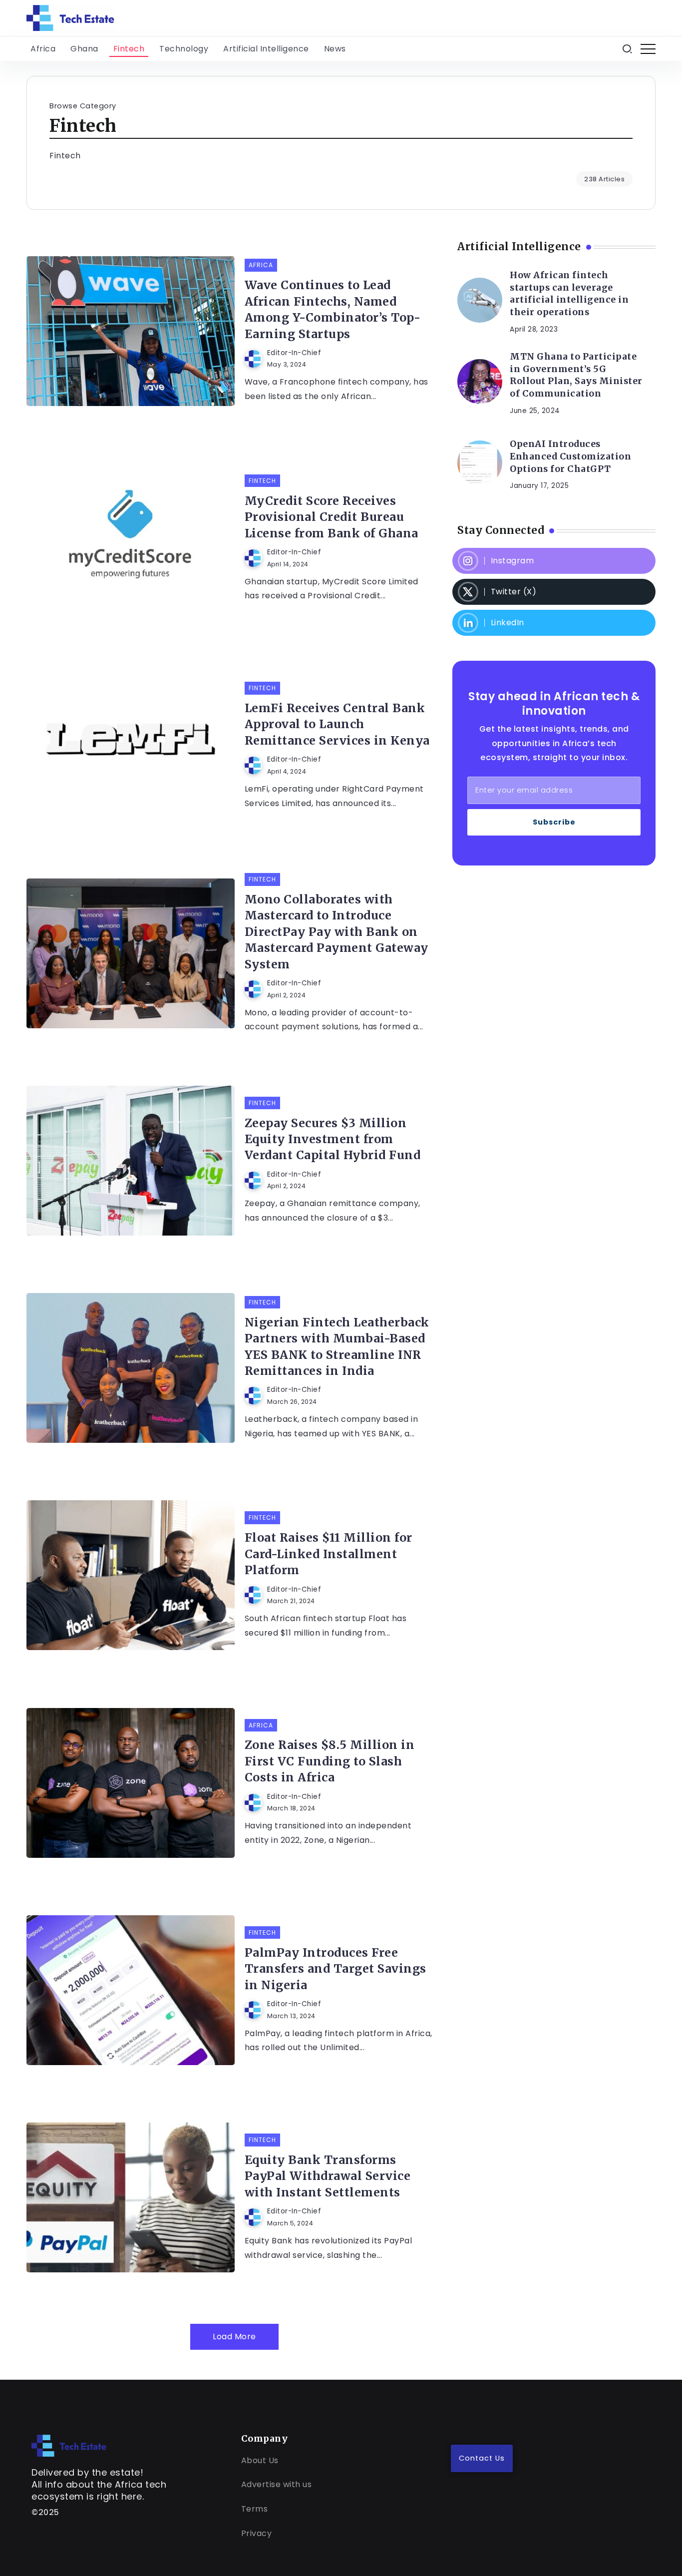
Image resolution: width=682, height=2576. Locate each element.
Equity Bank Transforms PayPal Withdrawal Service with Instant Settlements (328, 2176)
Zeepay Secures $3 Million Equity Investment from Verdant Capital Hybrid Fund (333, 1139)
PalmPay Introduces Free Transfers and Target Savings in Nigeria (336, 1969)
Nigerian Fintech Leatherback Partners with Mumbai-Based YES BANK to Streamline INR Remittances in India (337, 1346)
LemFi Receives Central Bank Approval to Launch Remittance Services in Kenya (337, 724)
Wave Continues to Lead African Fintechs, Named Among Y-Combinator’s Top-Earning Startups (333, 309)
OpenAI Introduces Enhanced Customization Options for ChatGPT (570, 456)
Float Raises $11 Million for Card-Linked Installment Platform (329, 1554)
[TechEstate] (69, 2445)
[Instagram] (554, 561)
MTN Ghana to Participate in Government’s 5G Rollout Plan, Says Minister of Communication (576, 375)
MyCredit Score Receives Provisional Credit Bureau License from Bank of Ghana (332, 517)
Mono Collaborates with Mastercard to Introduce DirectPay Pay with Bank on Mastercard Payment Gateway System (337, 932)
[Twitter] (554, 592)
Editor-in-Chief (294, 353)
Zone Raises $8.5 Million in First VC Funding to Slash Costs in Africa (330, 1761)
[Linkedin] (554, 623)
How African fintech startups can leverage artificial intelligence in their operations (569, 294)
